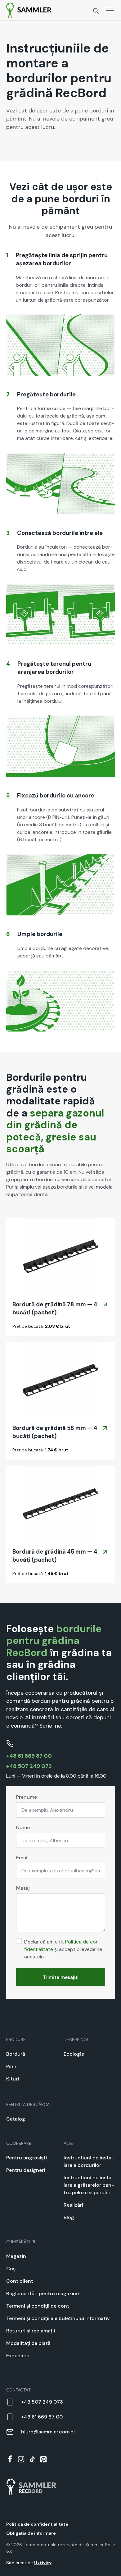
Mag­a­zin (16, 2256)
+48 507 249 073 (29, 1766)
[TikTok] (32, 2459)
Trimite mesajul (61, 1977)
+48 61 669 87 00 (29, 1756)
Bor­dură (16, 2054)
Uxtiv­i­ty (43, 2563)
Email (22, 1858)
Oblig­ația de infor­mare (31, 2533)
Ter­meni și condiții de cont (38, 2306)
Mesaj (23, 1888)
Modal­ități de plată (28, 2343)
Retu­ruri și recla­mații (31, 2331)
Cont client (20, 2281)
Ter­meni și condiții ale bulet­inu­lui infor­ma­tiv (58, 2318)
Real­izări (73, 2205)
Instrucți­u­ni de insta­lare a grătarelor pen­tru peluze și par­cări (89, 2185)
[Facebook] (10, 2459)
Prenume (27, 1797)
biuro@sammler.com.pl (48, 2432)
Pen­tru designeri (26, 2170)
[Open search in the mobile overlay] (96, 10)
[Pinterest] (43, 2459)
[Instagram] (21, 2459)
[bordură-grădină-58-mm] (61, 1380)
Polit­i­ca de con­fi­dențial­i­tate (37, 2524)
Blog (69, 2217)
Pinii (11, 2066)
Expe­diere (18, 2356)
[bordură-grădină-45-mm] (61, 1504)
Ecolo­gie (74, 2054)
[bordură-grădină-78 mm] (61, 1256)
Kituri (13, 2079)
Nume (23, 1827)
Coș (11, 2269)
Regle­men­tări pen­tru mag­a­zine (43, 2293)
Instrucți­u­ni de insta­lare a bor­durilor (89, 2161)
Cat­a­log (16, 2119)
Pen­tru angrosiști (27, 2158)
